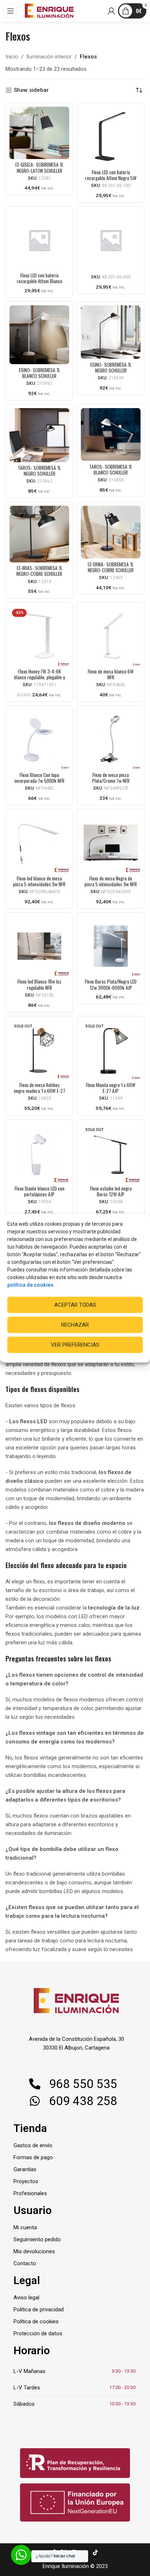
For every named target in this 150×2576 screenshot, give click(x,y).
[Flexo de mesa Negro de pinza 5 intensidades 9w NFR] (111, 843)
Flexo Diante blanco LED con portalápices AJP (40, 1191)
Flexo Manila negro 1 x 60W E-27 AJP (111, 1088)
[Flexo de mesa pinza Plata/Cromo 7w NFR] (111, 739)
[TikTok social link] (95, 2553)
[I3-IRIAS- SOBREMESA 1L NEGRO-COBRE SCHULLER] (39, 534)
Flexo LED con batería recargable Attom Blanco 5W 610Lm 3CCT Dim (40, 281)
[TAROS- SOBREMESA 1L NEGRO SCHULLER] (39, 435)
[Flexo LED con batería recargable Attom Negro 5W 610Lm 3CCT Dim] (111, 137)
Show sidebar (31, 90)
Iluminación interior (49, 57)
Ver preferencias (75, 1345)
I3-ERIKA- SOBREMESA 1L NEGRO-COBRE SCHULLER (111, 567)
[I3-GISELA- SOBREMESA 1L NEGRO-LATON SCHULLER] (39, 133)
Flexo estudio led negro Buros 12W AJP (111, 1191)
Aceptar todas (75, 1305)
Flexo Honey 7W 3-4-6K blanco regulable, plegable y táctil (40, 677)
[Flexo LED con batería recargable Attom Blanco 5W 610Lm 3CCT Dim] (39, 240)
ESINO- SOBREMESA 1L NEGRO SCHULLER (111, 367)
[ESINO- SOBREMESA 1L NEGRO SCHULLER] (111, 332)
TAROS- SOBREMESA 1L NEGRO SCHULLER (39, 471)
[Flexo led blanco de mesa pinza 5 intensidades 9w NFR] (39, 843)
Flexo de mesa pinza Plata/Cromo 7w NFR (111, 778)
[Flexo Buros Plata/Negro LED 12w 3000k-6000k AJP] (111, 946)
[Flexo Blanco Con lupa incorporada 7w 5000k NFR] (39, 739)
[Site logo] (49, 11)
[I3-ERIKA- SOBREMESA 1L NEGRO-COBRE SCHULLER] (111, 532)
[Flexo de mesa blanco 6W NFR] (111, 636)
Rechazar (75, 1325)
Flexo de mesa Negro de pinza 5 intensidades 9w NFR (111, 881)
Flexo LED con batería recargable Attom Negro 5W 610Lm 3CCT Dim (111, 178)
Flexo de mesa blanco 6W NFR (111, 674)
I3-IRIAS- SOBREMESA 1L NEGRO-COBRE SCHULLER (39, 571)
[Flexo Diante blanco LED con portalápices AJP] (39, 1153)
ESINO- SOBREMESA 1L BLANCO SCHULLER (40, 373)
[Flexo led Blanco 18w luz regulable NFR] (39, 946)
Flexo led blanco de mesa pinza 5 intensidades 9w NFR (39, 881)
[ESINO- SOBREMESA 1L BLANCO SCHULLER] (39, 335)
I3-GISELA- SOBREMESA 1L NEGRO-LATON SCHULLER (39, 167)
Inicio (12, 57)
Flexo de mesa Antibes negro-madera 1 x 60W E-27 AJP (40, 1091)
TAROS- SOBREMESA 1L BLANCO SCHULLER (111, 469)
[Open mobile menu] (11, 11)
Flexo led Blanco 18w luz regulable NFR (40, 984)
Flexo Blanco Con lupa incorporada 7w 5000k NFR (40, 778)
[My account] (112, 11)
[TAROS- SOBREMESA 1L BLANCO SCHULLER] (111, 434)
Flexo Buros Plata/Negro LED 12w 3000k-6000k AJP (111, 984)
